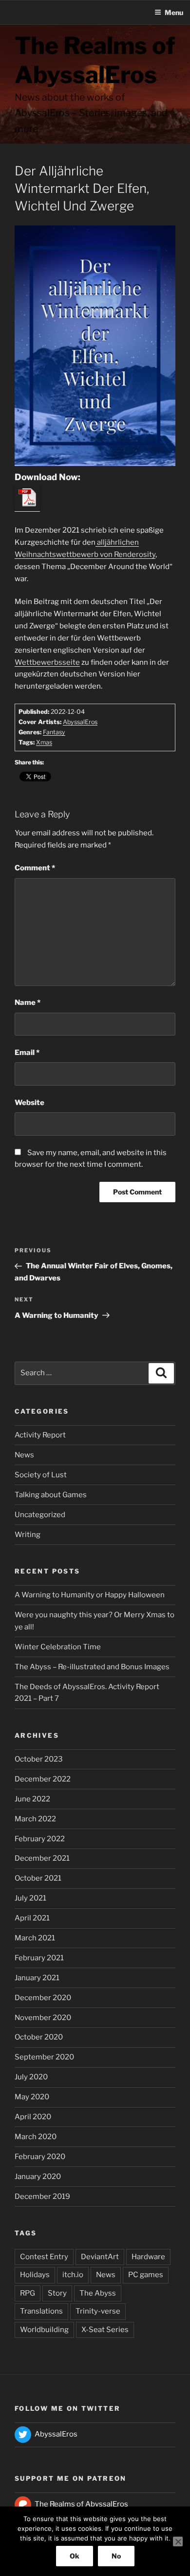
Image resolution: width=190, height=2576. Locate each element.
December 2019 (42, 2196)
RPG (28, 2293)
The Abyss (98, 2293)
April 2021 (32, 1918)
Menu (174, 12)
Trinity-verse (98, 2311)
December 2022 (43, 1779)
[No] (178, 2541)
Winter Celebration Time (58, 1647)
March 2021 (35, 1938)
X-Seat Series (105, 2330)
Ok (75, 2556)
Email (27, 1053)
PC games (146, 2275)
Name (28, 1003)
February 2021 (39, 1958)
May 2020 (32, 2097)
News (24, 1455)
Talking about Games (51, 1495)
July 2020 (31, 2077)
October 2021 (38, 1878)
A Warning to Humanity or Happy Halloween (90, 1595)
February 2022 (40, 1839)
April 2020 (33, 2117)
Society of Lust (41, 1475)
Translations (41, 2311)
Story (57, 2293)
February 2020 (40, 2157)
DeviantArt (100, 2257)
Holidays (35, 2275)
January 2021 (37, 1978)
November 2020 (43, 2018)
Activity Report (40, 1435)
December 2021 (42, 1858)
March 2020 (36, 2137)
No (116, 2556)
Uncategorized (40, 1515)
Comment (35, 868)
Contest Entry (44, 2257)
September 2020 (44, 2057)
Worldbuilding (44, 2330)
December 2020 (43, 1998)
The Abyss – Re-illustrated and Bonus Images (92, 1667)
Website (29, 1103)
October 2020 (39, 2037)
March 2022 (35, 1819)
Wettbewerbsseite (47, 662)
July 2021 (30, 1898)
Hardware (148, 2257)
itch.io (73, 2275)
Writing (28, 1535)
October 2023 (39, 1759)
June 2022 (32, 1799)
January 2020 (38, 2177)
